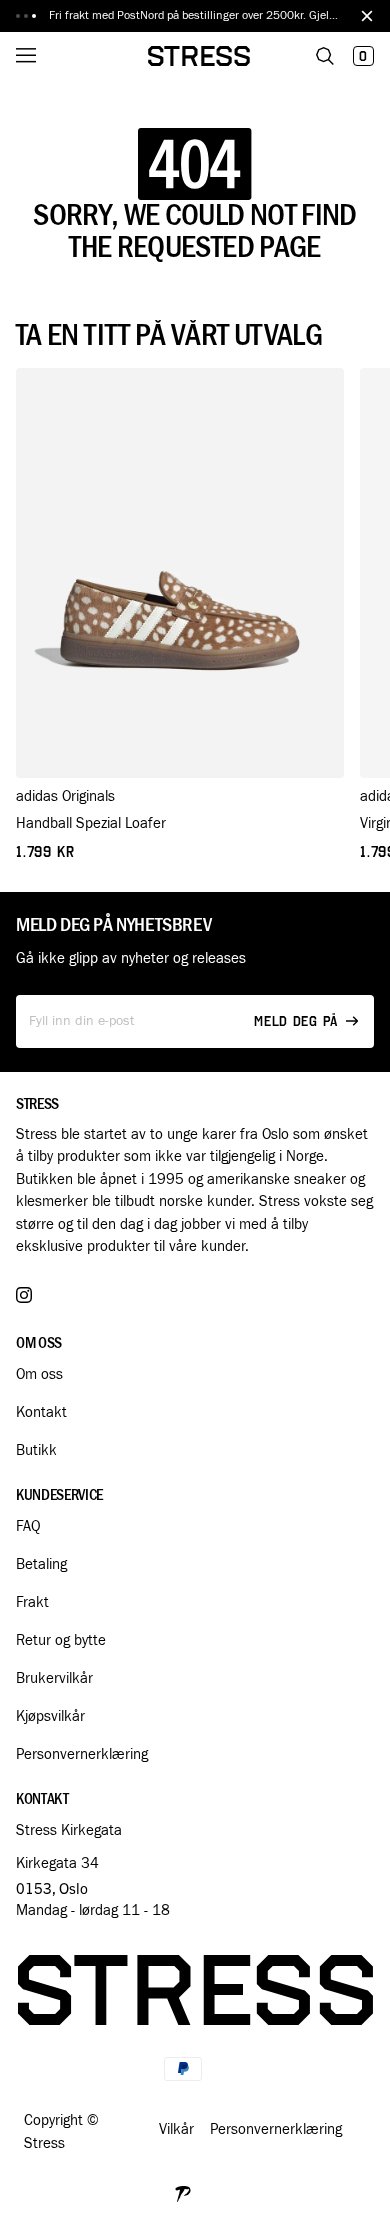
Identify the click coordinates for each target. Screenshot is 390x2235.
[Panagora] (183, 2191)
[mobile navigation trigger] (40, 56)
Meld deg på (296, 1021)
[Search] (325, 56)
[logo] (199, 56)
